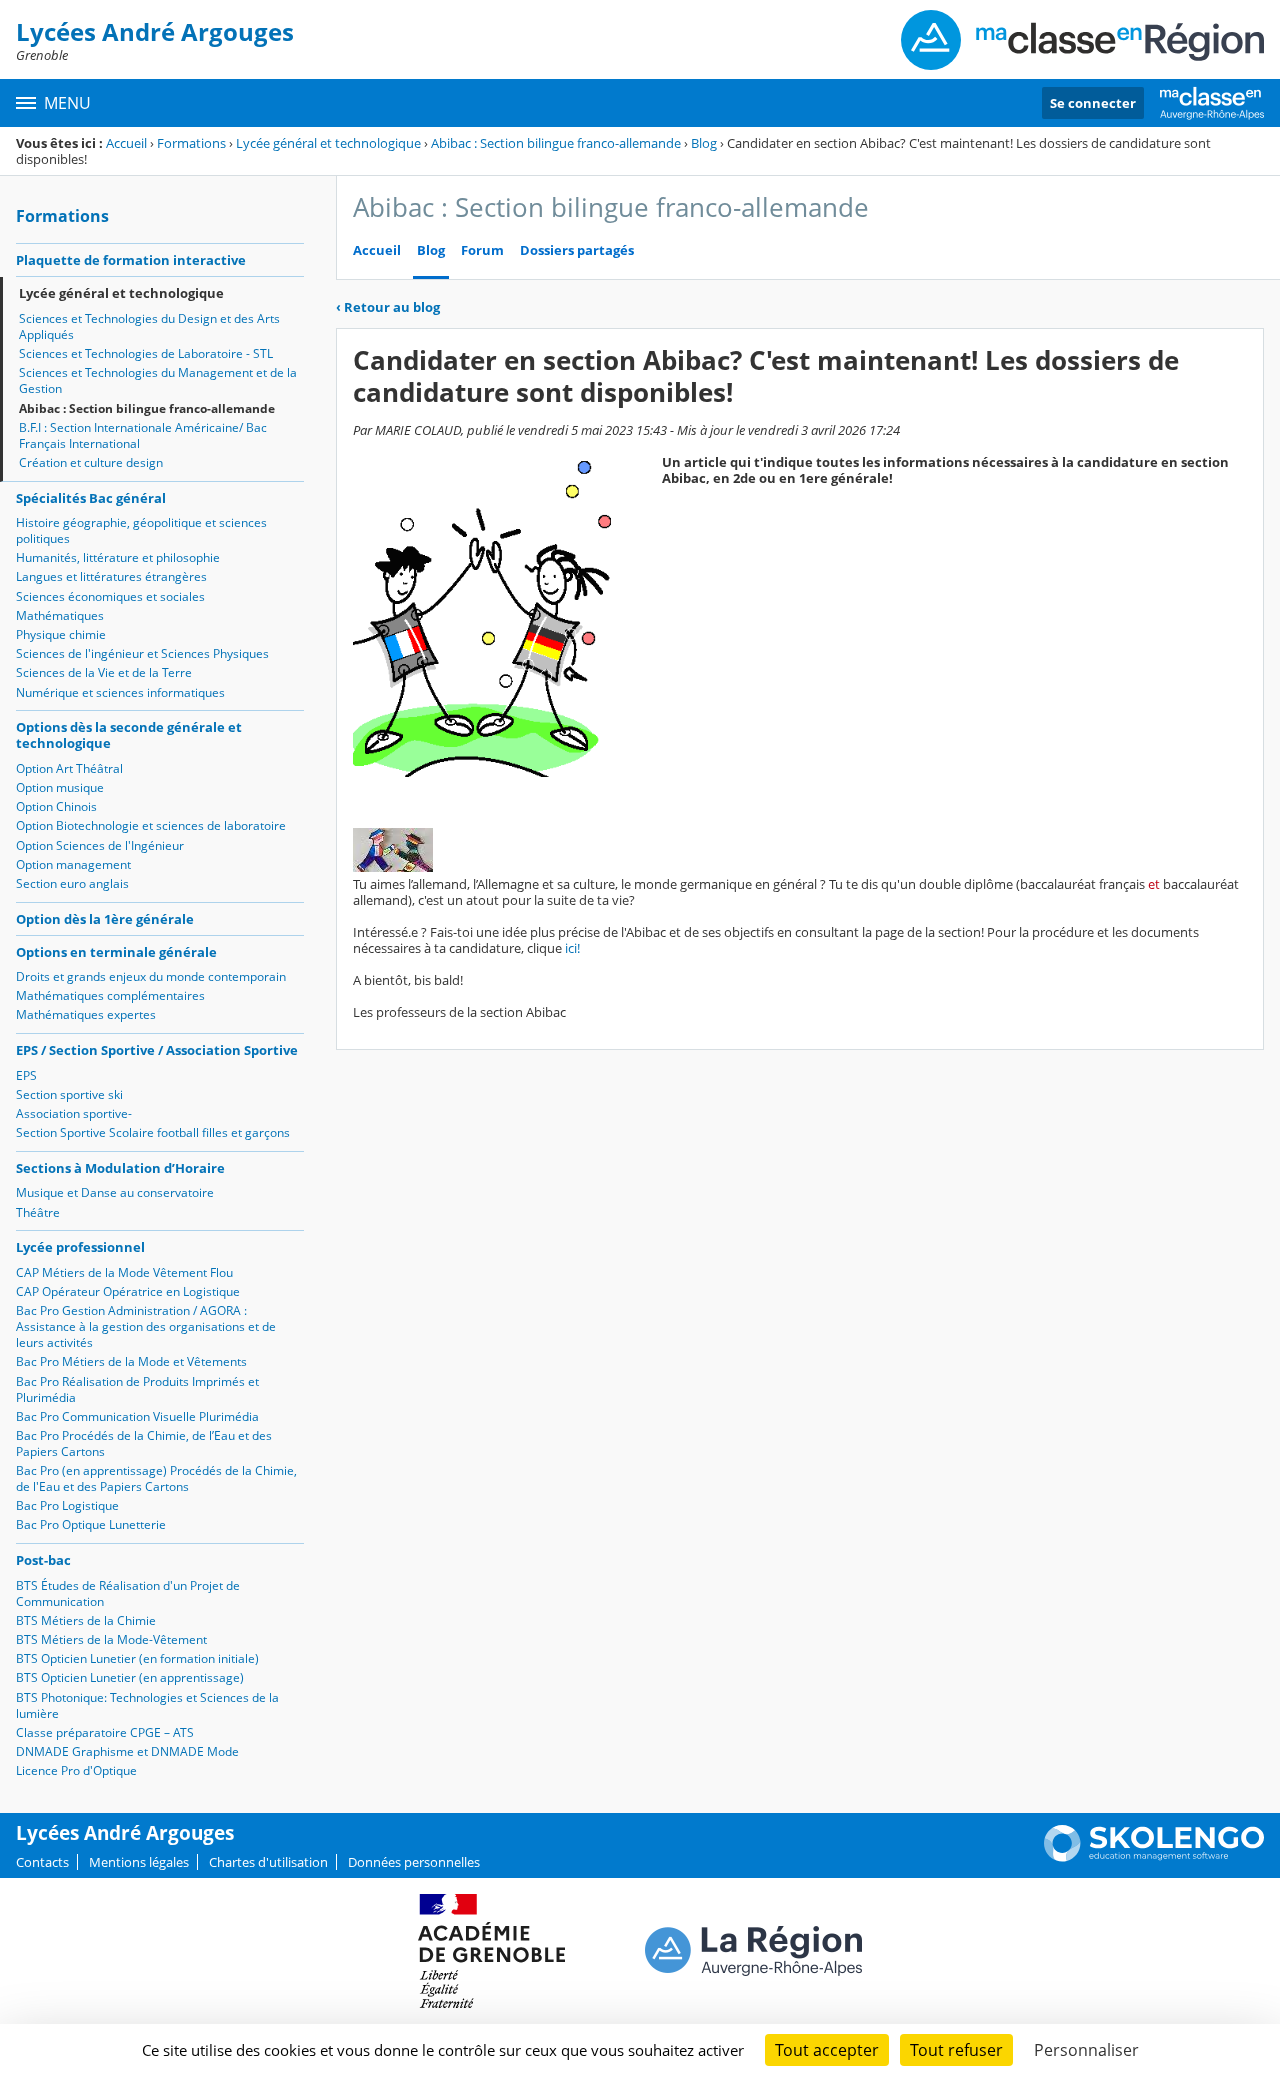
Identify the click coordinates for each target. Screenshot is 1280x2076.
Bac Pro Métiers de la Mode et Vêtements (131, 1361)
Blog (704, 143)
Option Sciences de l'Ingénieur (100, 845)
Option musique (60, 787)
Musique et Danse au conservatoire (115, 1192)
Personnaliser (1086, 2050)
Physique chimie (61, 634)
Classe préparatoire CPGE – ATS (105, 1732)
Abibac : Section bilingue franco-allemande (556, 143)
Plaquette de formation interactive (131, 260)
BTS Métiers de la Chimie (86, 1620)
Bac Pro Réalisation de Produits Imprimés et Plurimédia (137, 1389)
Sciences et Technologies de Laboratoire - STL (146, 353)
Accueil (126, 143)
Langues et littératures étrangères (111, 576)
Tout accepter (827, 2050)
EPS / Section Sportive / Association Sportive (157, 1050)
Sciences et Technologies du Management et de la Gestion (158, 380)
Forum (482, 250)
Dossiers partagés (577, 250)
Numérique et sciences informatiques (120, 692)
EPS (26, 1075)
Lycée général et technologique (328, 143)
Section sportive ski (69, 1094)
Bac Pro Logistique (67, 1505)
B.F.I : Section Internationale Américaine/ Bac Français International (143, 435)
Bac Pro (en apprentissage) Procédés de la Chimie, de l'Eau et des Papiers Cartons (156, 1478)
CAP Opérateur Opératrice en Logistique (128, 1291)
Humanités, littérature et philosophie (118, 557)
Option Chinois (56, 806)
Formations (191, 143)
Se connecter (1093, 103)
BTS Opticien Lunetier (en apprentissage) (130, 1677)
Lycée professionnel (80, 1247)
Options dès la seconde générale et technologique (129, 735)
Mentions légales (139, 1862)
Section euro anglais (72, 883)
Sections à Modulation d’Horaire (120, 1168)
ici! (571, 948)
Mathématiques (60, 615)
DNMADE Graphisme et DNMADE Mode (127, 1751)
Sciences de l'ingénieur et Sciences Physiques (142, 653)
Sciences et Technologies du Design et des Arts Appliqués (149, 326)
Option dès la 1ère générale (105, 919)
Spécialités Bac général (91, 498)
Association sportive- (74, 1113)
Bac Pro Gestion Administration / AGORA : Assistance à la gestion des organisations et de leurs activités (146, 1326)
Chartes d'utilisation (268, 1862)
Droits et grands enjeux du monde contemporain (151, 976)
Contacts (42, 1862)
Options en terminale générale (116, 952)
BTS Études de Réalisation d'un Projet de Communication (128, 1593)
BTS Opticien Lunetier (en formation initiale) (137, 1658)
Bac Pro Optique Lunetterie (91, 1524)
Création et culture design (91, 462)
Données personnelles (414, 1862)
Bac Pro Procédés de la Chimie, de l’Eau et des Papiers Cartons (144, 1443)
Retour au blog (388, 307)
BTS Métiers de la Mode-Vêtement (111, 1639)
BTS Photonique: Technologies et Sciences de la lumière (147, 1705)
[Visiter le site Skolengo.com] (1154, 1857)
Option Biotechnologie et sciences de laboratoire (151, 825)
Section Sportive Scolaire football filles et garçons (153, 1132)
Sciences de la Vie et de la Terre (104, 672)
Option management (73, 864)
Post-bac (43, 1560)
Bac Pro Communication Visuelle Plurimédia (137, 1416)
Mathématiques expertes (86, 1014)
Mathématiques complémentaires (110, 995)
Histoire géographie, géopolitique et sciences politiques (141, 530)
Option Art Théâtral (69, 768)
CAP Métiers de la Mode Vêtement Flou (124, 1272)
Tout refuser (956, 2050)
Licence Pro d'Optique (76, 1770)
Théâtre (38, 1212)
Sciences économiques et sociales (110, 596)
